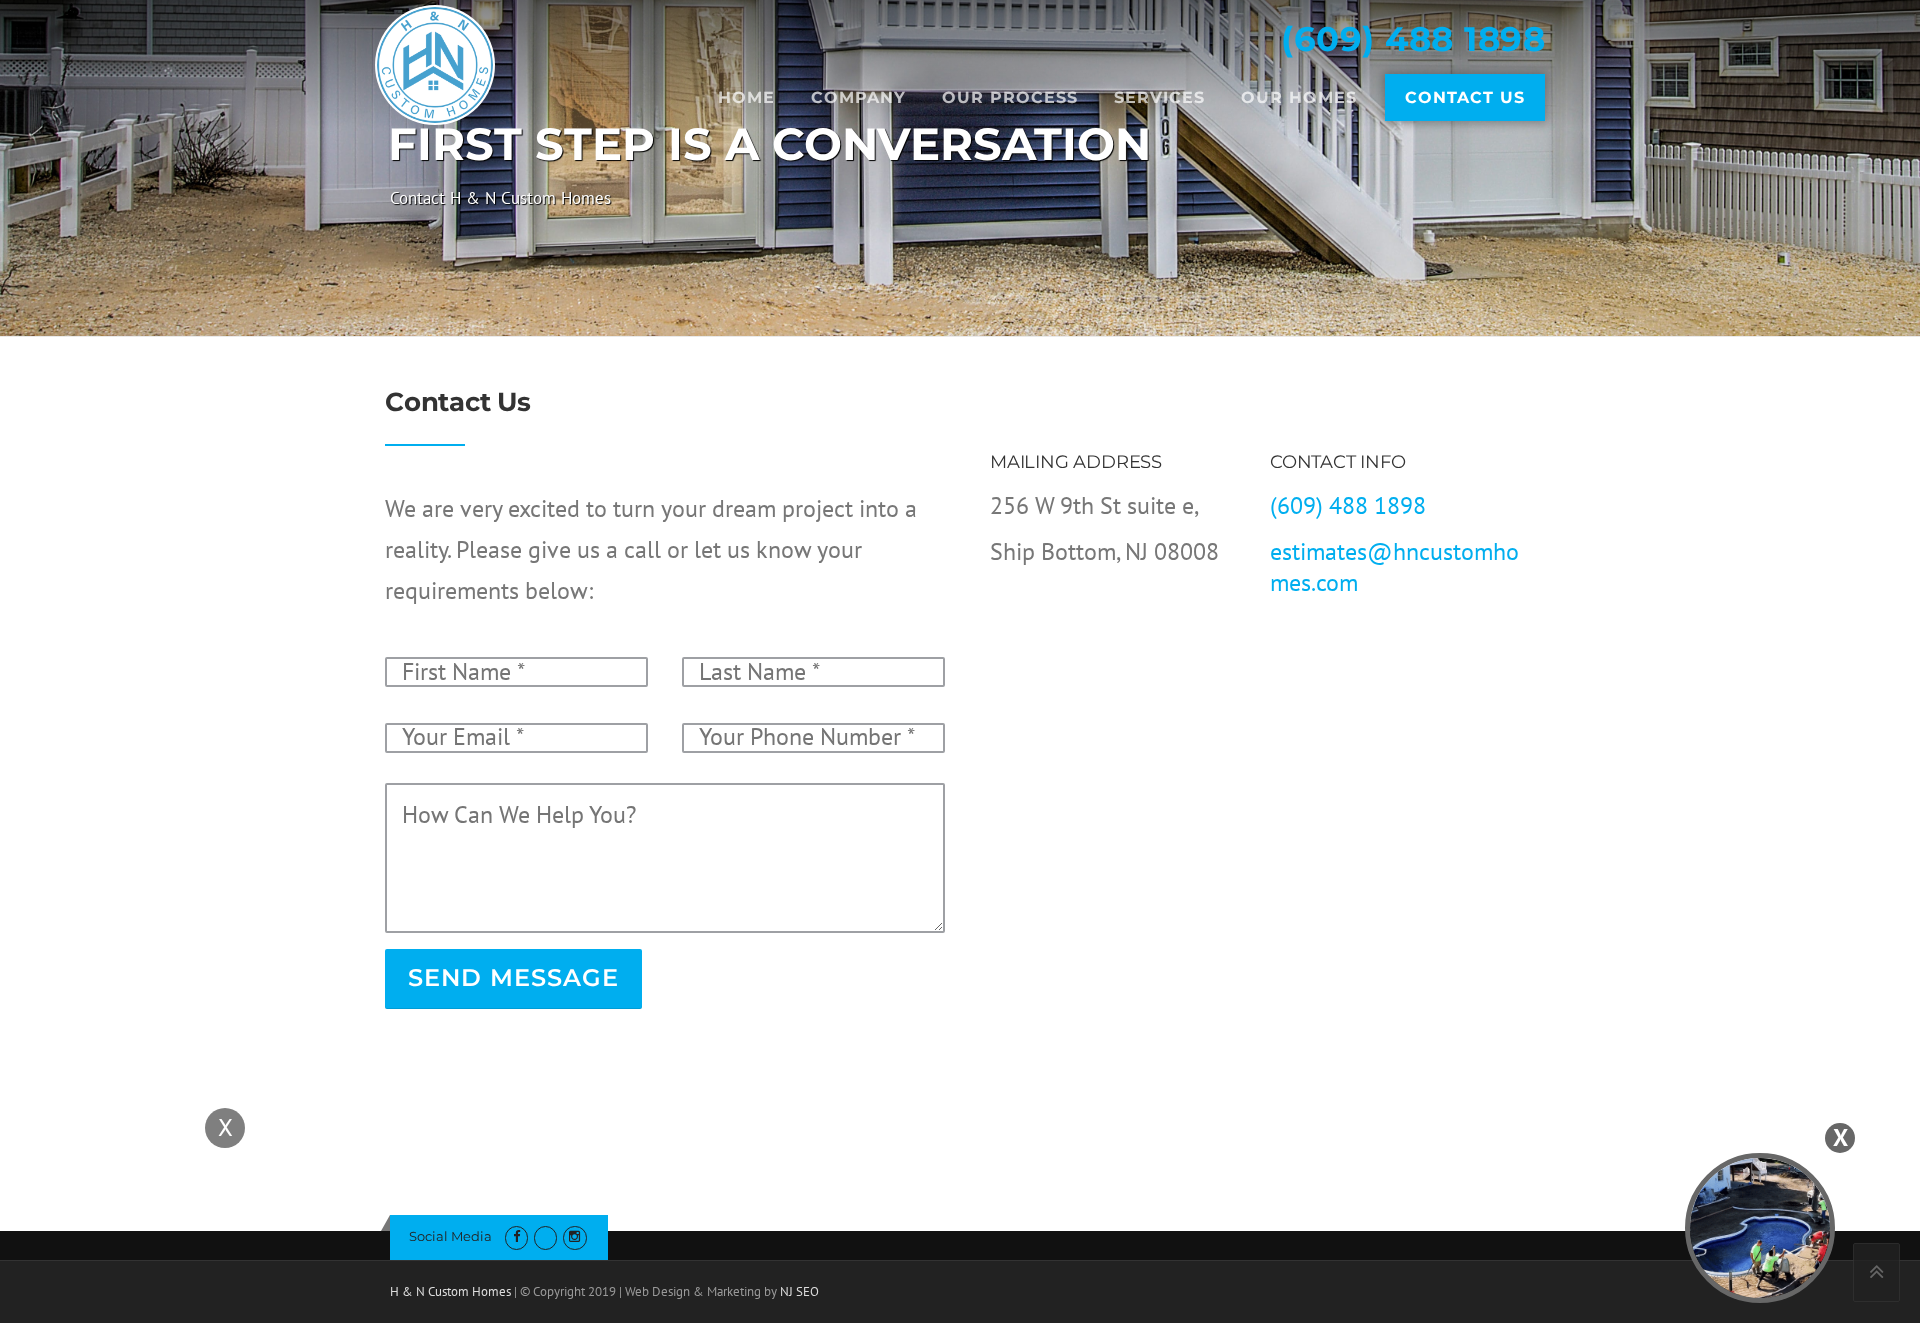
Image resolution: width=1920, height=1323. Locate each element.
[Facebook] (516, 1236)
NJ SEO (799, 1291)
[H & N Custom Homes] (435, 62)
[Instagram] (574, 1236)
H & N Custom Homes (450, 1291)
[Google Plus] (545, 1236)
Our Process (1010, 97)
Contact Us (1465, 97)
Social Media (450, 1236)
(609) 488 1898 (1413, 39)
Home (746, 97)
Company (858, 97)
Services (1159, 97)
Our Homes (1299, 97)
